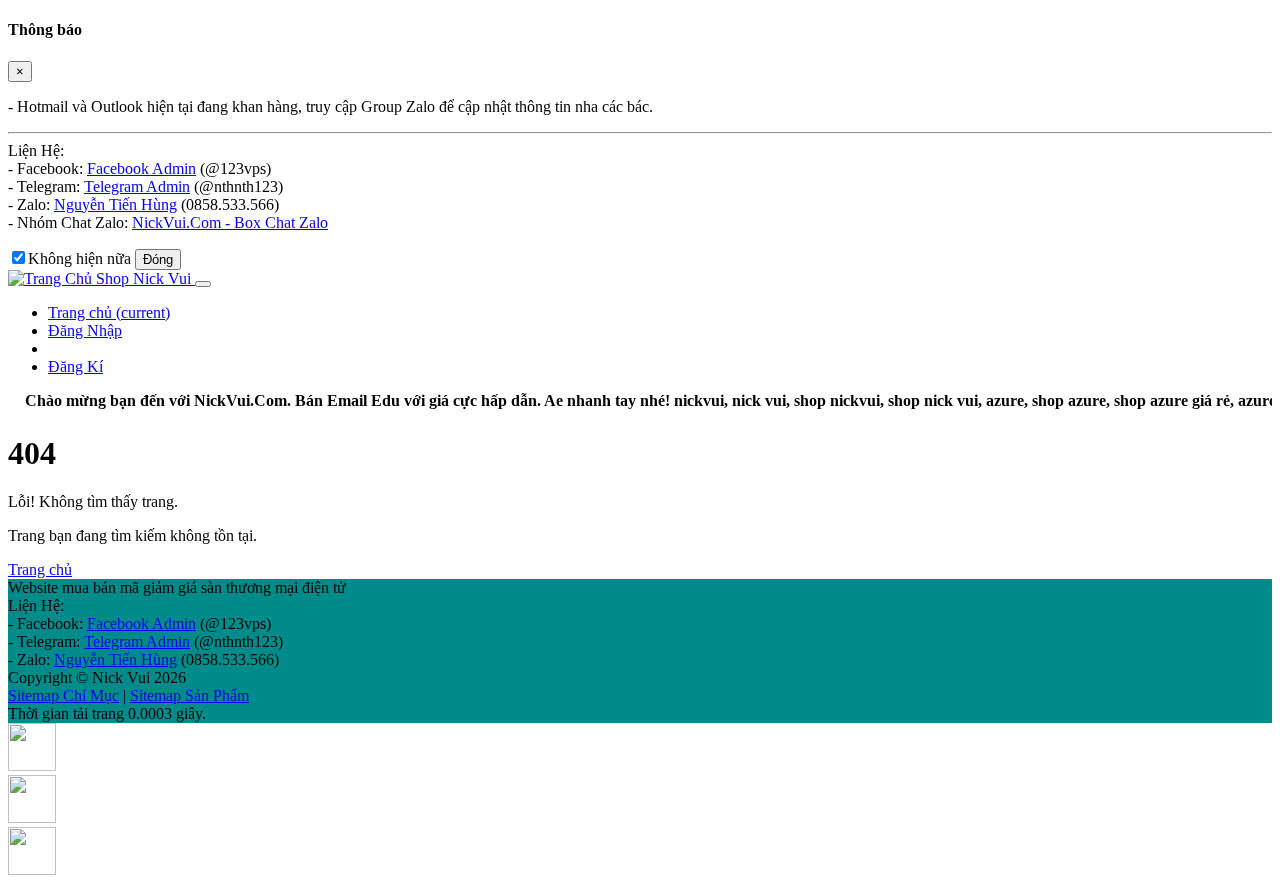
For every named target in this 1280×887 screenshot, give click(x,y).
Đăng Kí (75, 366)
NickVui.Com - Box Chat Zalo (230, 222)
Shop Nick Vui (143, 278)
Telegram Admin (137, 186)
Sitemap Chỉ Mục (63, 695)
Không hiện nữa (79, 258)
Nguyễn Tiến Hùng (115, 204)
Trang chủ (109, 312)
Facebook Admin (141, 168)
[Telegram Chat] (32, 869)
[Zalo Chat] (32, 765)
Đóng (158, 259)
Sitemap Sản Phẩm (189, 695)
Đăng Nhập (85, 330)
